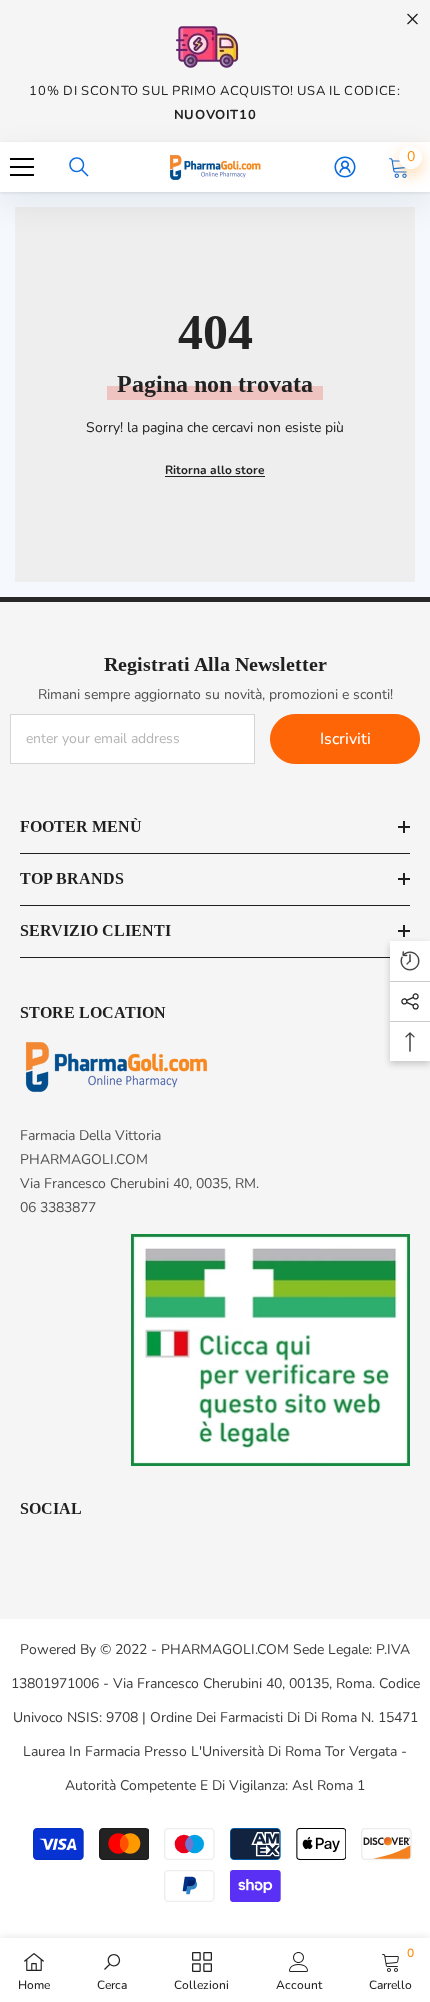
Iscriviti (345, 739)
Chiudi (412, 19)
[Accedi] (345, 167)
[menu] (22, 167)
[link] (112, 1970)
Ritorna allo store (215, 470)
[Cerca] (79, 167)
